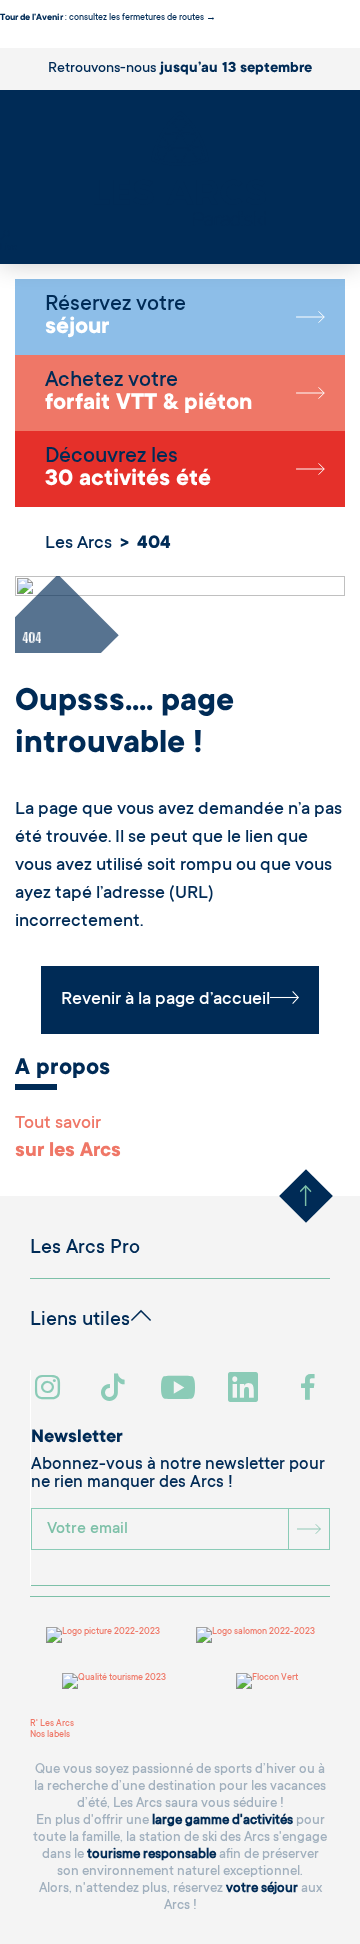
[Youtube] (180, 1389)
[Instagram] (50, 1389)
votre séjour (262, 1888)
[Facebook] (310, 1389)
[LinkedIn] (245, 1389)
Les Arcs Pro (85, 1249)
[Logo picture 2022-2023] (103, 1635)
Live (8, 248)
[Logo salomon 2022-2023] (255, 1635)
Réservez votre (115, 317)
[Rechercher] (5, 237)
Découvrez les (128, 469)
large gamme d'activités (222, 1820)
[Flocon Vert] (267, 1681)
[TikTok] (115, 1389)
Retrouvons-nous (180, 69)
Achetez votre (148, 393)
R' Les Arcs (52, 1724)
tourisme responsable (151, 1854)
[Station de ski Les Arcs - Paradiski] (180, 170)
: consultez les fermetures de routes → (108, 18)
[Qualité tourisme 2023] (114, 1681)
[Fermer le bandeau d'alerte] (4, 42)
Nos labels (50, 1735)
